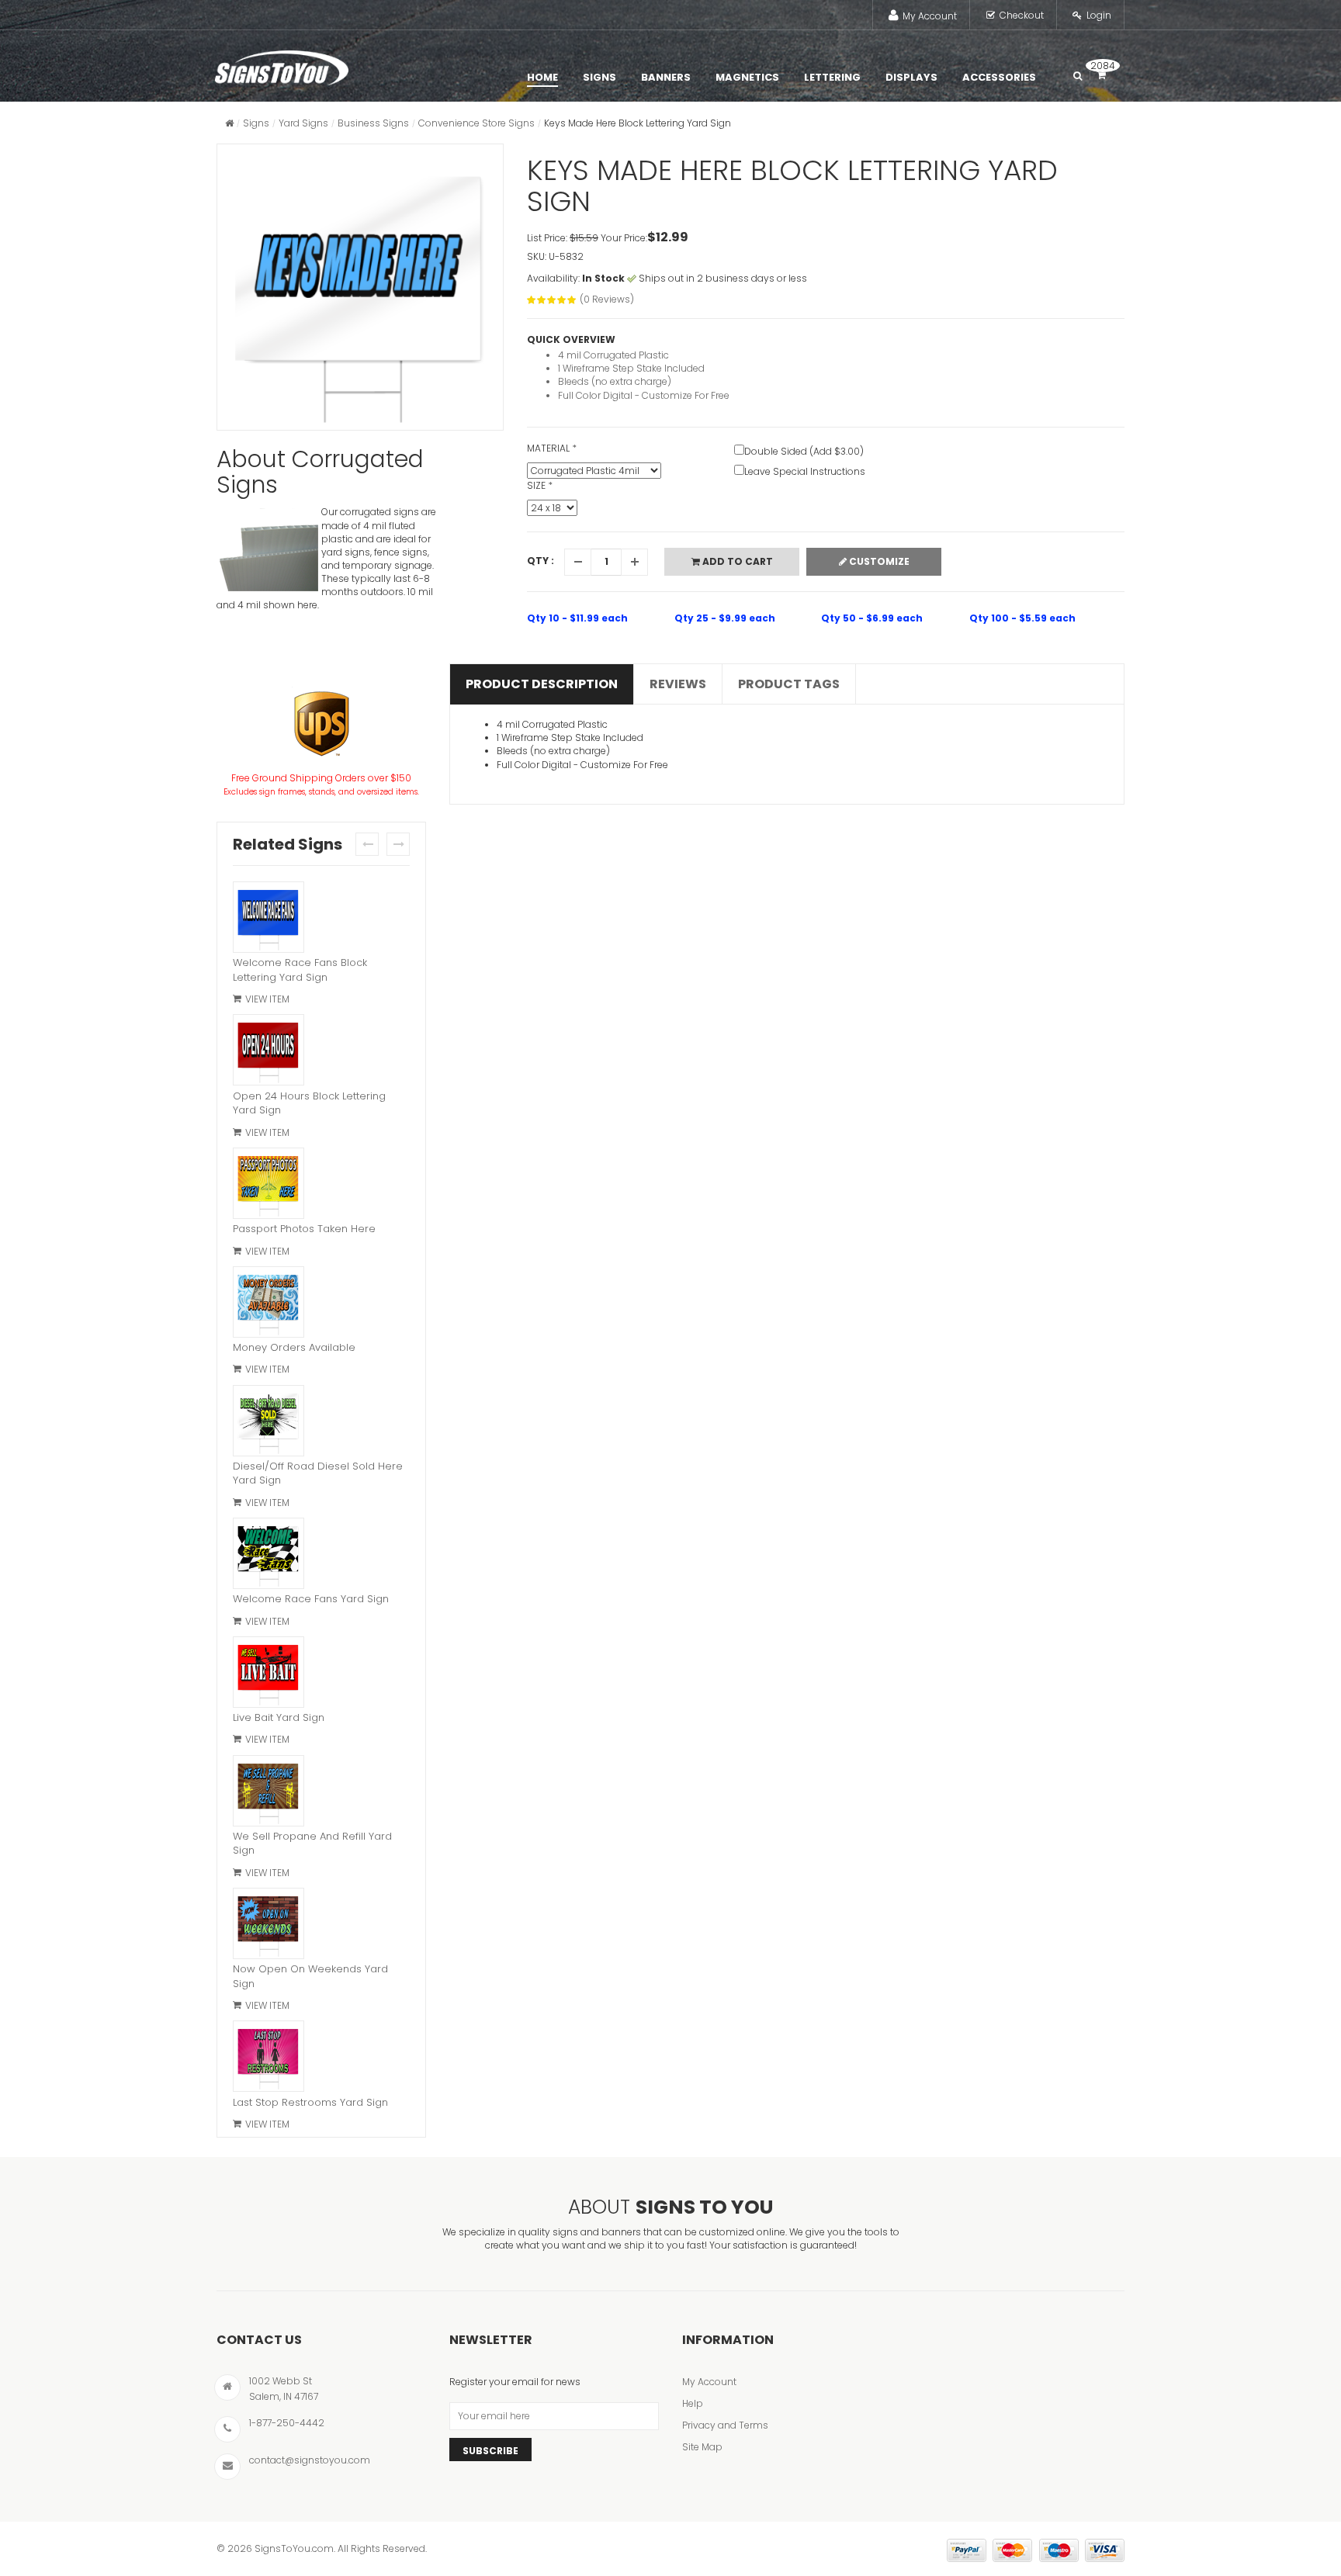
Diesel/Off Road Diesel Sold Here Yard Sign (318, 1473)
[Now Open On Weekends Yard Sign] (269, 1925)
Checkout (1022, 15)
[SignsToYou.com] (282, 64)
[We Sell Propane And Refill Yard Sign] (269, 1792)
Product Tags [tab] (789, 684)
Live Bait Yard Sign (279, 1717)
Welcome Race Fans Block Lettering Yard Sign (300, 970)
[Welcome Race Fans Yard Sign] (269, 1555)
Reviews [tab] (678, 684)
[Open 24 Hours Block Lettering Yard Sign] (269, 1051)
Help (693, 2403)
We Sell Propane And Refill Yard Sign (312, 1844)
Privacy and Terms (725, 2425)
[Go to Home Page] (229, 123)
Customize (878, 561)
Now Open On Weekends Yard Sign (310, 1976)
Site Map (702, 2447)
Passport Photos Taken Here (304, 1229)
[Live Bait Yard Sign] (269, 1674)
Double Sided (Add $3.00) (804, 451)
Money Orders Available (294, 1347)
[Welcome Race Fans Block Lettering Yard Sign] (269, 919)
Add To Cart (736, 561)
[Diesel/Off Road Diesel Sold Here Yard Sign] (269, 1422)
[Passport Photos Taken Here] (269, 1185)
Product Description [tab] (542, 684)
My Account (930, 16)
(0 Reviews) (607, 299)
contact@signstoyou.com (310, 2460)
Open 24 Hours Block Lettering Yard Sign (309, 1103)
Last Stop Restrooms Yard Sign (310, 2102)
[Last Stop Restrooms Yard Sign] (269, 2058)
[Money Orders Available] (269, 1304)
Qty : (541, 561)
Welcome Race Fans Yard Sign (311, 1599)
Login (1099, 15)
